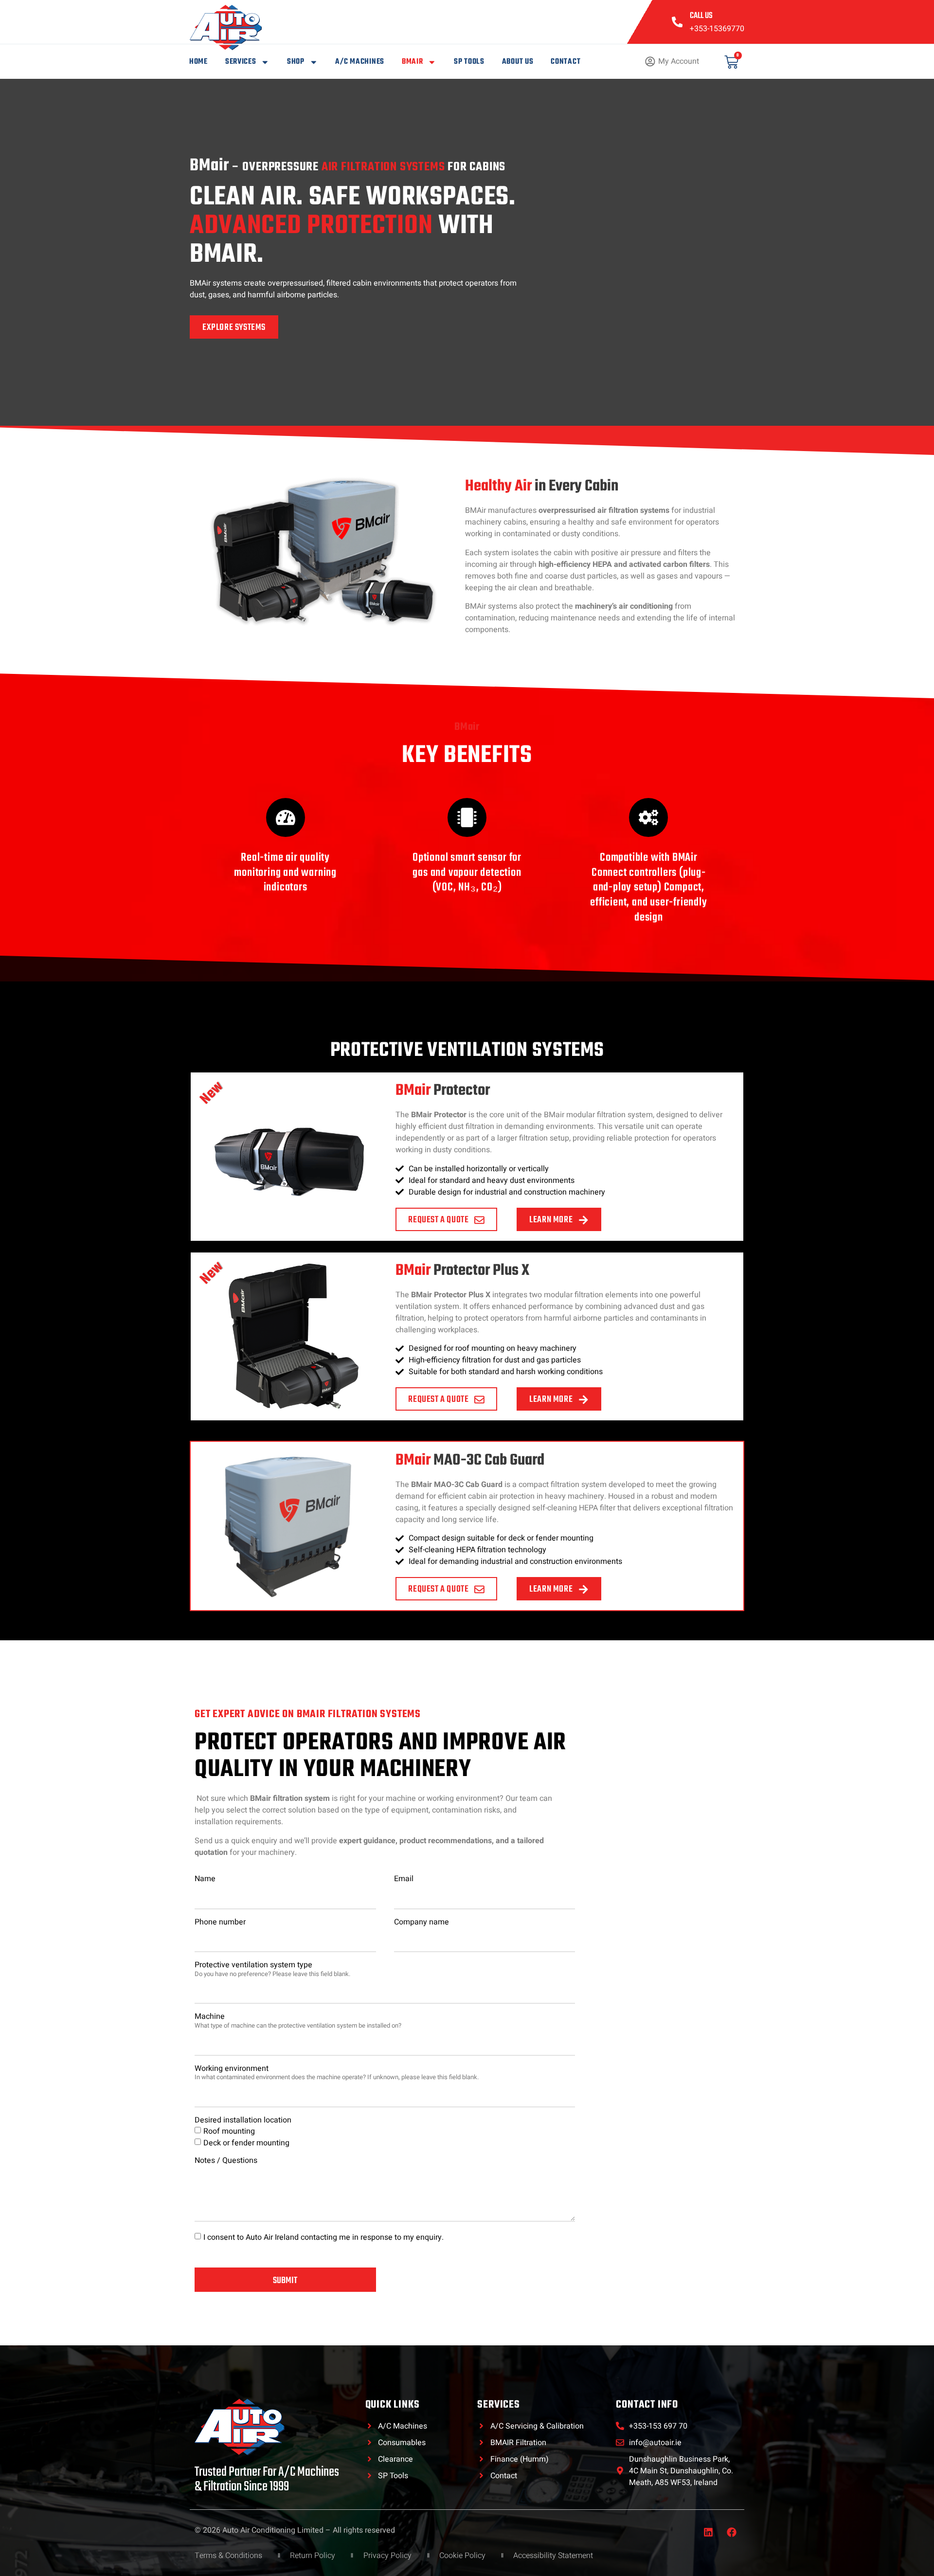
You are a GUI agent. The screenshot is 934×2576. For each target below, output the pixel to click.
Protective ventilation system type (272, 1969)
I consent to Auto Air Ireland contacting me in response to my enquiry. (323, 2237)
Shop (296, 62)
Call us (701, 16)
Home (198, 62)
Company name (422, 1923)
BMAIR (413, 62)
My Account (679, 61)
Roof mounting (229, 2131)
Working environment (337, 2073)
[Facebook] (732, 2532)
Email (404, 1879)
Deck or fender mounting (246, 2143)
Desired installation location (243, 2121)
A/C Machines (359, 62)
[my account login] (650, 62)
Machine (298, 2021)
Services (241, 62)
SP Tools (469, 62)
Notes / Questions (226, 2161)
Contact (566, 62)
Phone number (220, 1923)
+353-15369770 (717, 29)
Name (205, 1879)
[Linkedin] (708, 2532)
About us (518, 62)
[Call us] (677, 22)
